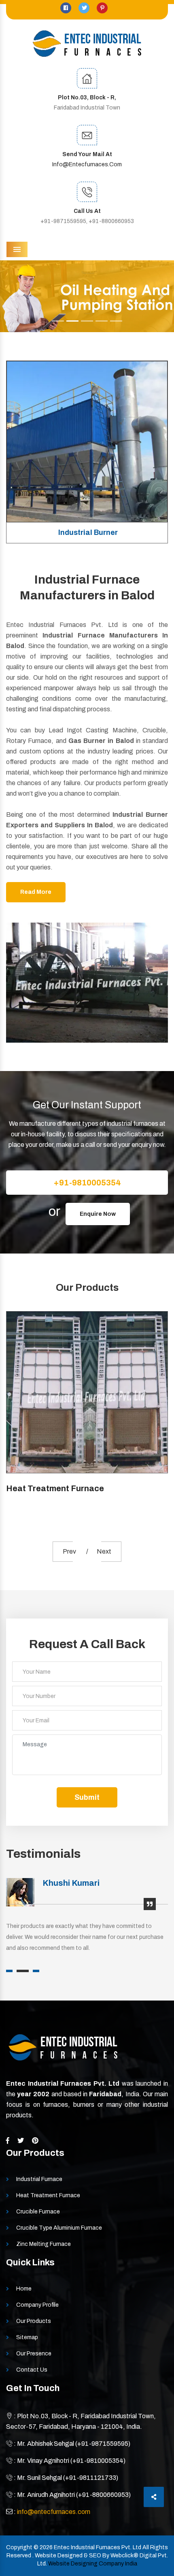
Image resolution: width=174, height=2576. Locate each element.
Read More (36, 892)
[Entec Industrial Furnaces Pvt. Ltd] (87, 44)
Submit (87, 1797)
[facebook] (66, 8)
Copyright (19, 2547)
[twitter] (85, 8)
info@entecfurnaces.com (87, 164)
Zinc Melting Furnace (43, 2244)
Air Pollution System (88, 532)
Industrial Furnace (39, 2179)
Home (24, 2289)
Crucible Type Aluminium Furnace (59, 2228)
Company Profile (37, 2305)
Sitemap (27, 2337)
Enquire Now (98, 1214)
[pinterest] (102, 8)
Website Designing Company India (93, 2564)
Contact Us (32, 2370)
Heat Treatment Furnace (48, 2195)
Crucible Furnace (43, 1488)
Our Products (34, 2321)
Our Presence (34, 2354)
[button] (13, 296)
